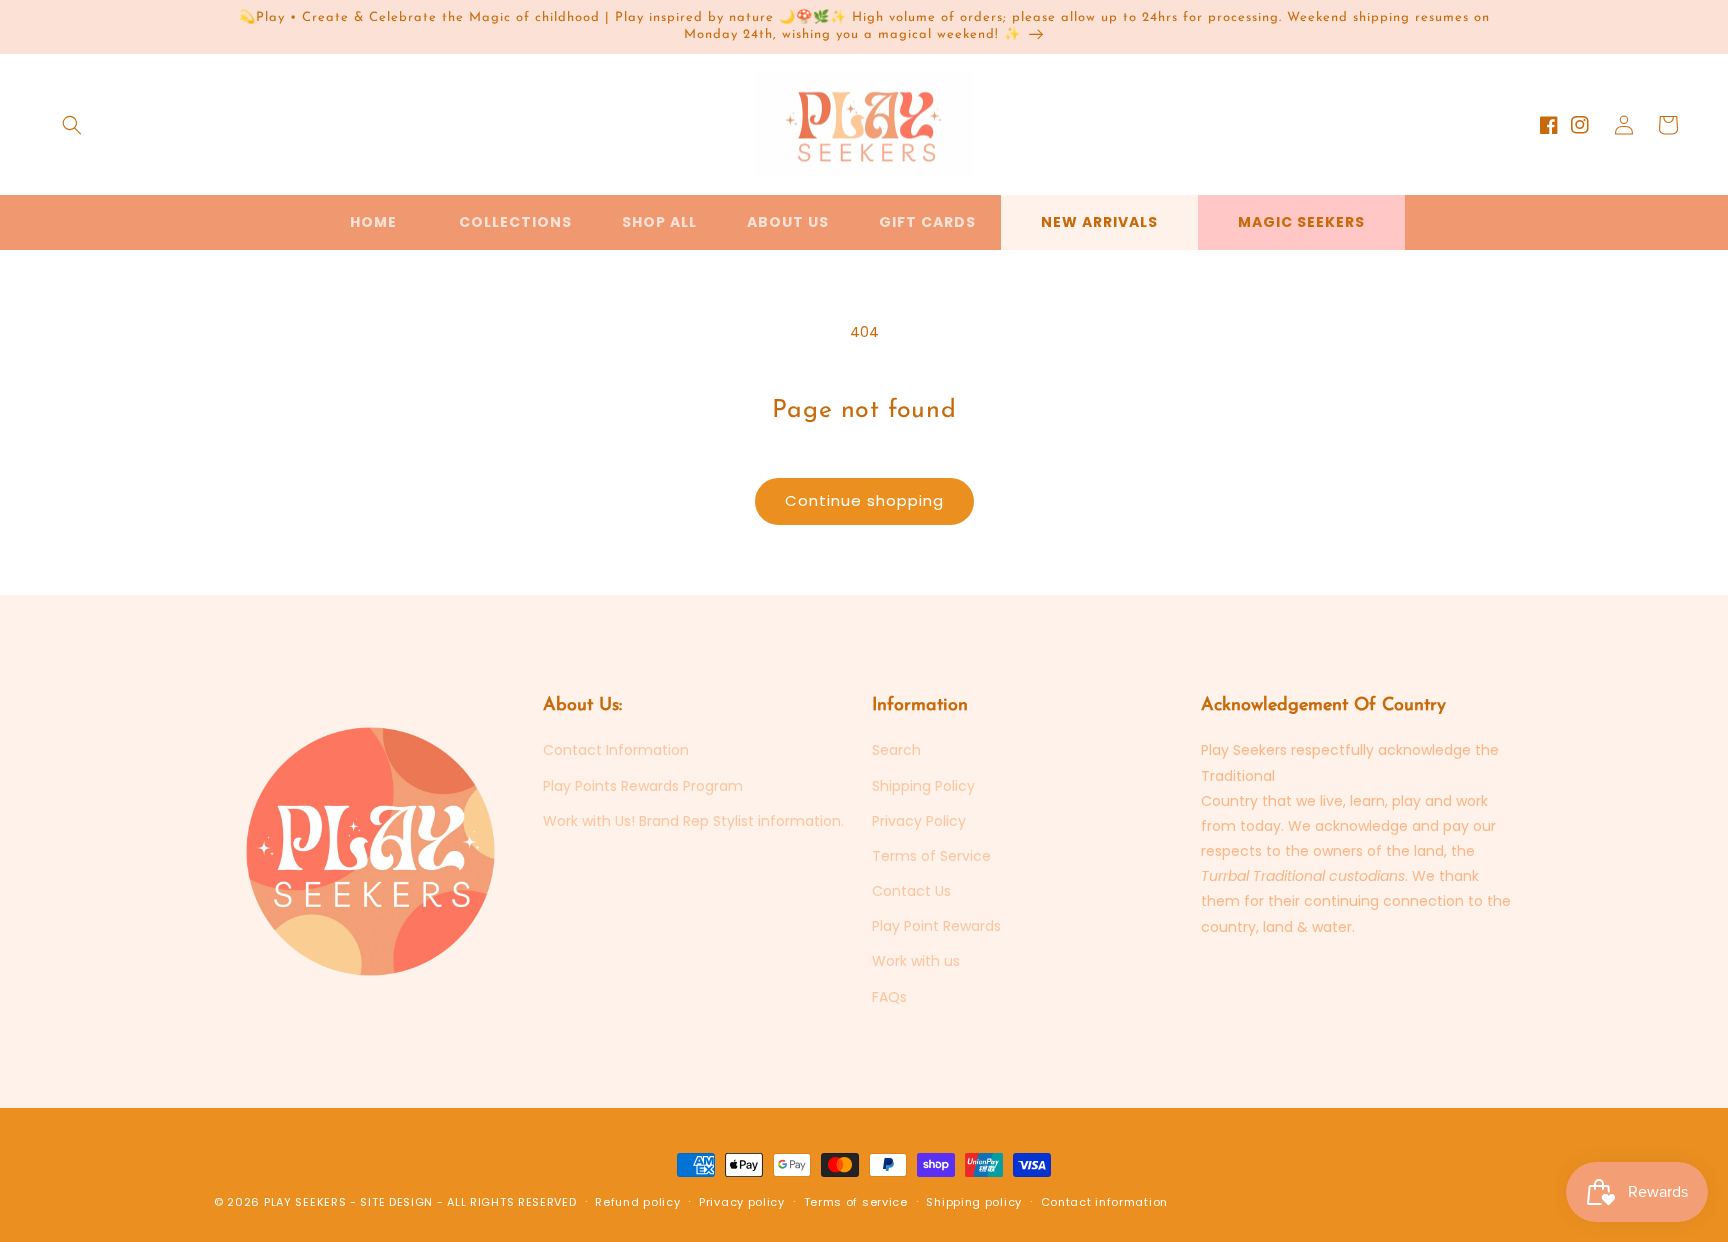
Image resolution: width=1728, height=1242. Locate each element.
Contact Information (616, 750)
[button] (72, 125)
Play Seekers (305, 1202)
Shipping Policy (923, 786)
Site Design (396, 1202)
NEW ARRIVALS (1099, 222)
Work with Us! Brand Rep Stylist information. (693, 821)
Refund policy (637, 1202)
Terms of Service (931, 856)
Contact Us (911, 891)
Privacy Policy (919, 821)
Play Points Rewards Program (643, 786)
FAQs (889, 997)
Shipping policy (974, 1202)
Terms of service (856, 1202)
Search (896, 750)
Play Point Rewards (936, 926)
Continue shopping (864, 500)
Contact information (1104, 1202)
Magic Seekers (1301, 222)
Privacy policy (742, 1202)
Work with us (916, 961)
